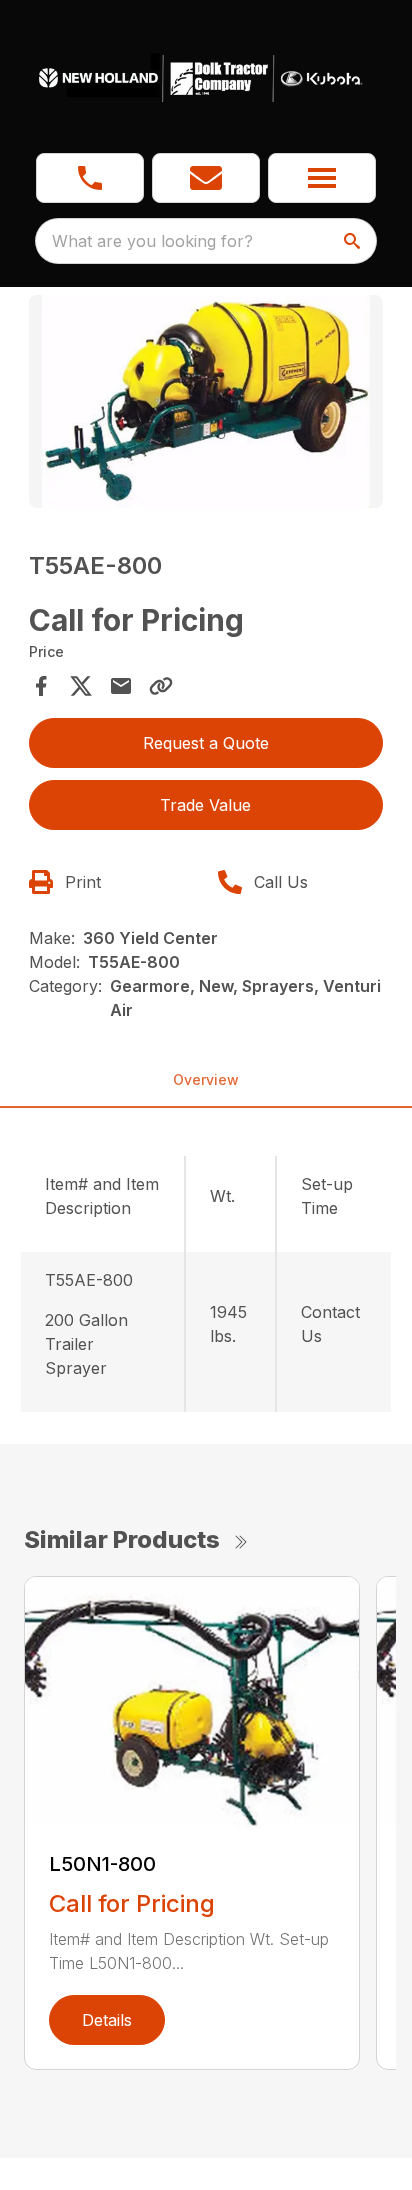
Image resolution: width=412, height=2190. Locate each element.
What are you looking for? (152, 241)
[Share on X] (81, 686)
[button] (90, 178)
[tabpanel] (206, 404)
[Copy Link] (161, 686)
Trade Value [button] (205, 805)
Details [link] (107, 2020)
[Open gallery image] (206, 401)
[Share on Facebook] (41, 686)
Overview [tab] (206, 1079)
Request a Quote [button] (206, 743)
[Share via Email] (121, 686)
